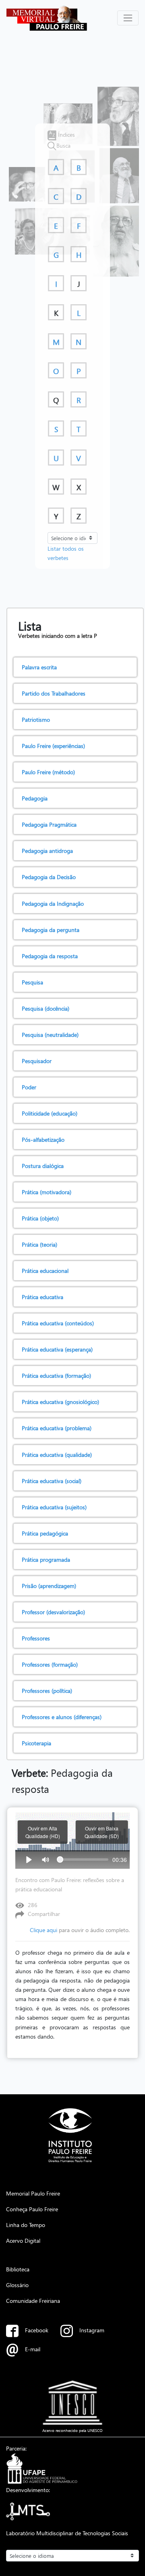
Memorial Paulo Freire (33, 2193)
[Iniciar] (29, 1859)
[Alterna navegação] (128, 18)
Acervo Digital (23, 2240)
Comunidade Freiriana (33, 2300)
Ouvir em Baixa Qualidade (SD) (102, 1832)
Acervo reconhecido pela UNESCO (72, 2430)
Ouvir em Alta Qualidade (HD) (43, 1832)
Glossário (17, 2285)
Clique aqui (43, 1930)
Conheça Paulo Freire (32, 2209)
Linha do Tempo (26, 2225)
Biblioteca (18, 2269)
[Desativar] (46, 1859)
